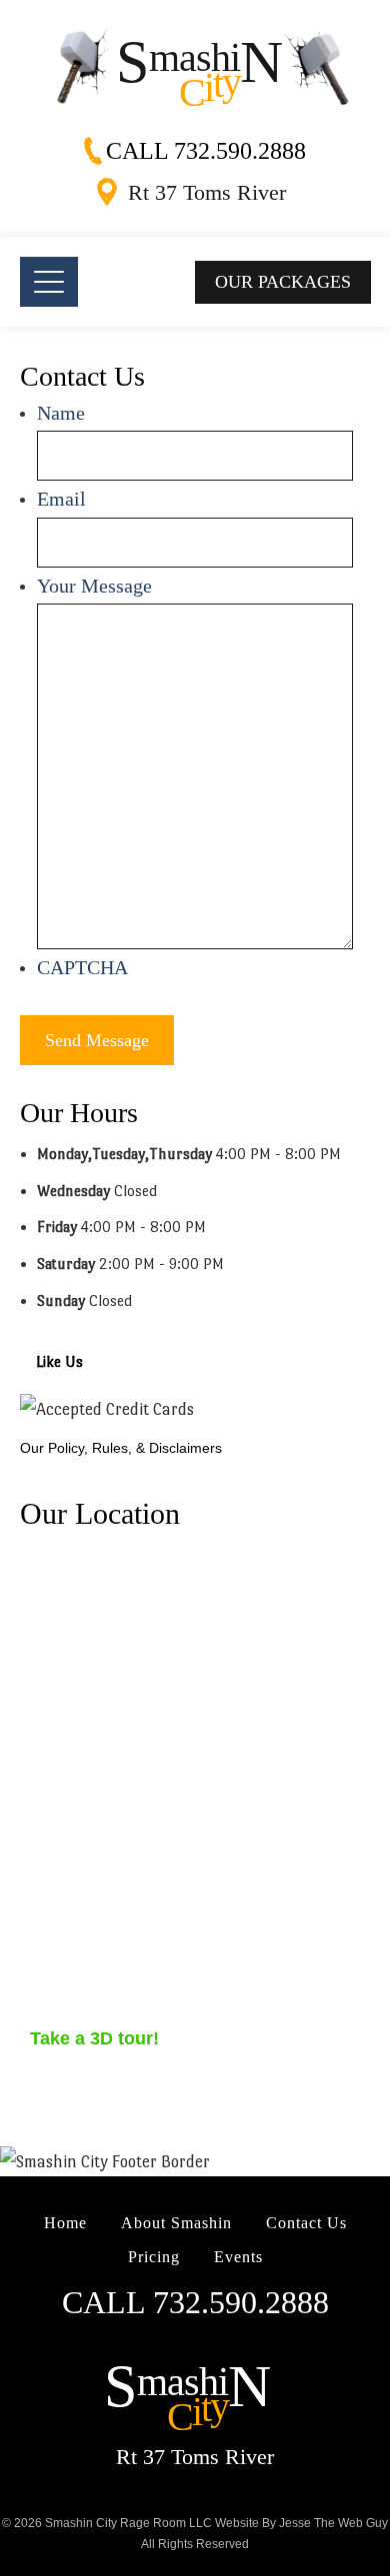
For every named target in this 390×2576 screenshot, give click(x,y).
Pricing (154, 2257)
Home (65, 2223)
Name (61, 413)
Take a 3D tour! (94, 2038)
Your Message (94, 586)
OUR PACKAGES (283, 282)
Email (61, 499)
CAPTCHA (82, 967)
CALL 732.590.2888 (206, 151)
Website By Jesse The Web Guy (301, 2523)
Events (238, 2257)
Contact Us (306, 2223)
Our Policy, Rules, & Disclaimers (121, 1448)
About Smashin (176, 2223)
